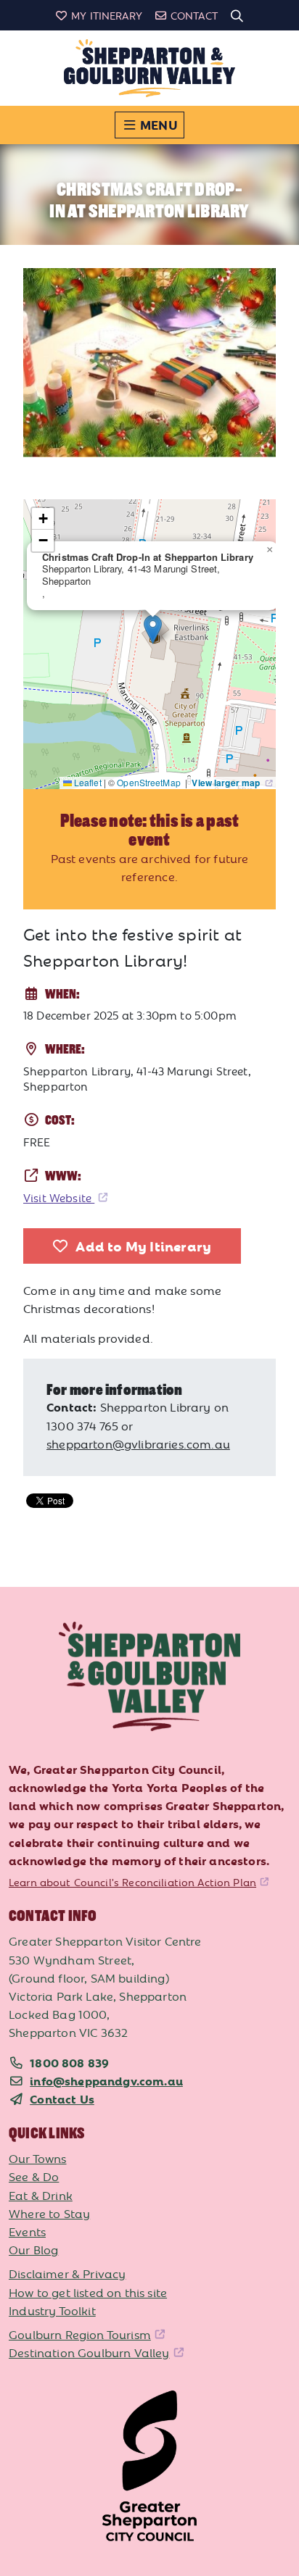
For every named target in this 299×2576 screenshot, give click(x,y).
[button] (153, 629)
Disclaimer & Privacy (67, 2273)
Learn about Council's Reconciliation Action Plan (132, 1882)
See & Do (34, 2176)
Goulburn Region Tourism (80, 2334)
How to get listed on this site (88, 2292)
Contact (194, 15)
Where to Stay (49, 2213)
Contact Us (62, 2098)
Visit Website (59, 1197)
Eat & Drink (41, 2195)
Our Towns (38, 2158)
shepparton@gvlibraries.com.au (138, 1443)
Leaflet (87, 782)
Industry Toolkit (52, 2310)
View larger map (227, 783)
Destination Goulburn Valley (89, 2352)
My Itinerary (107, 15)
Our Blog (33, 2249)
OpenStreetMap (150, 782)
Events (27, 2231)
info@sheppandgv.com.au (106, 2080)
